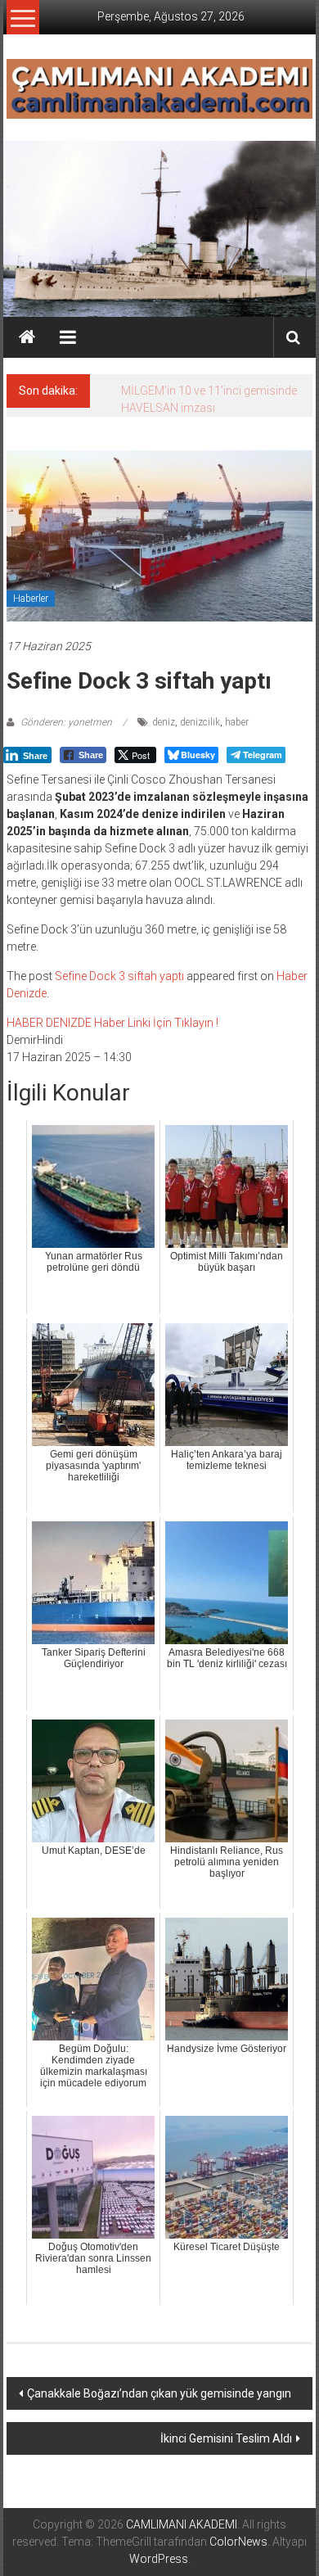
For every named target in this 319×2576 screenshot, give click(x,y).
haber (237, 722)
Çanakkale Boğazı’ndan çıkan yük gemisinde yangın (159, 2393)
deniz (164, 722)
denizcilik (200, 722)
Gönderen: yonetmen (66, 722)
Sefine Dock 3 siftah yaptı (119, 976)
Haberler (31, 599)
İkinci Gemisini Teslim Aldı (226, 2438)
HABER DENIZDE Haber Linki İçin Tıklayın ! (112, 1023)
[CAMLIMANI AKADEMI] (27, 337)
